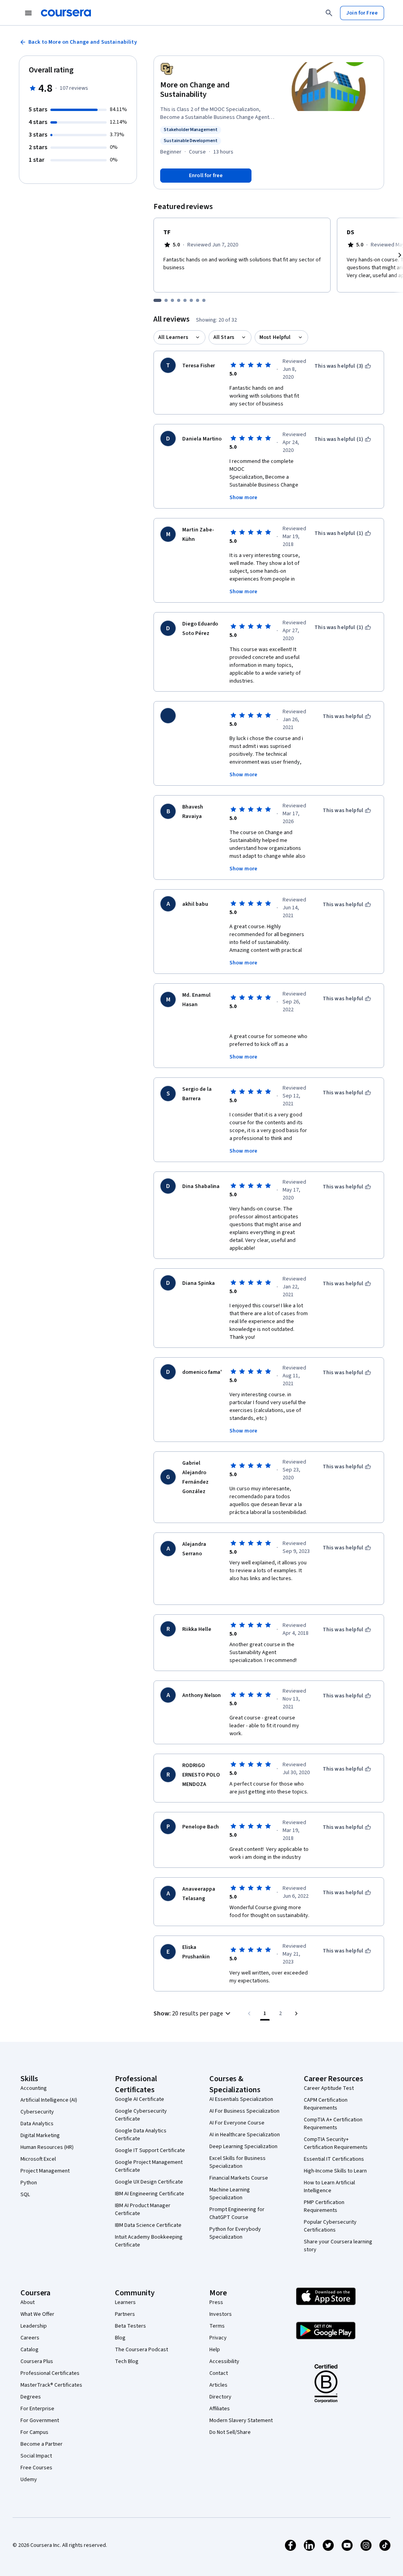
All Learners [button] (173, 337)
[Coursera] (66, 13)
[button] (193, 2013)
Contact (219, 2373)
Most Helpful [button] (275, 337)
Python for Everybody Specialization (235, 2233)
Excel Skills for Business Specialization (238, 2162)
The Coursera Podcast (141, 2350)
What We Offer (37, 2314)
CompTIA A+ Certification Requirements (333, 2124)
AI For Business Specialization (244, 2111)
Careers (30, 2338)
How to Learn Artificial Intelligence (329, 2187)
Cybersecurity (37, 2112)
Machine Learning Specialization (230, 2194)
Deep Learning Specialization (243, 2147)
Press (216, 2302)
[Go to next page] (296, 2013)
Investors (221, 2314)
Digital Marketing (40, 2136)
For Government (40, 2421)
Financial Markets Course (239, 2178)
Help (215, 2350)
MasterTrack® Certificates (51, 2385)
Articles (218, 2385)
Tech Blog (127, 2361)
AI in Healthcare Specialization (245, 2135)
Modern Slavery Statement (241, 2421)
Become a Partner (42, 2444)
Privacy (218, 2338)
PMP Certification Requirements (324, 2206)
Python (29, 2183)
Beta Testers (130, 2326)
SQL (25, 2195)
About (28, 2302)
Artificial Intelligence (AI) (49, 2100)
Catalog (30, 2350)
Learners (125, 2302)
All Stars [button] (224, 337)
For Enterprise (37, 2409)
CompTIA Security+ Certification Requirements (336, 2143)
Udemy (29, 2480)
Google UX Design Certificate (149, 2182)
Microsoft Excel (38, 2159)
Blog (120, 2338)
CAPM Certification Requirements (326, 2104)
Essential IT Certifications (334, 2159)
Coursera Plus (37, 2361)
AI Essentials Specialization (241, 2099)
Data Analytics (37, 2124)
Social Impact (36, 2456)
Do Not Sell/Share (230, 2432)
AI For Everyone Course (237, 2123)
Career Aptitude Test (329, 2088)
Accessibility (224, 2361)
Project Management (45, 2171)
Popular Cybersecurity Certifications (330, 2226)
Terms (217, 2326)
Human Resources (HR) (47, 2147)
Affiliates (220, 2409)
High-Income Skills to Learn (335, 2171)
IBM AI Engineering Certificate (150, 2194)
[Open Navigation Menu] (28, 13)
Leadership (34, 2326)
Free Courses (36, 2468)
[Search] (329, 13)
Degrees (31, 2397)
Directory (220, 2397)
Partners (125, 2314)
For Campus (34, 2432)
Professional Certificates (50, 2373)
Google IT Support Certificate (150, 2150)
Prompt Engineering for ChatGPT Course (237, 2213)
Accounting (34, 2088)
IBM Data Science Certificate (148, 2225)
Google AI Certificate (140, 2099)
